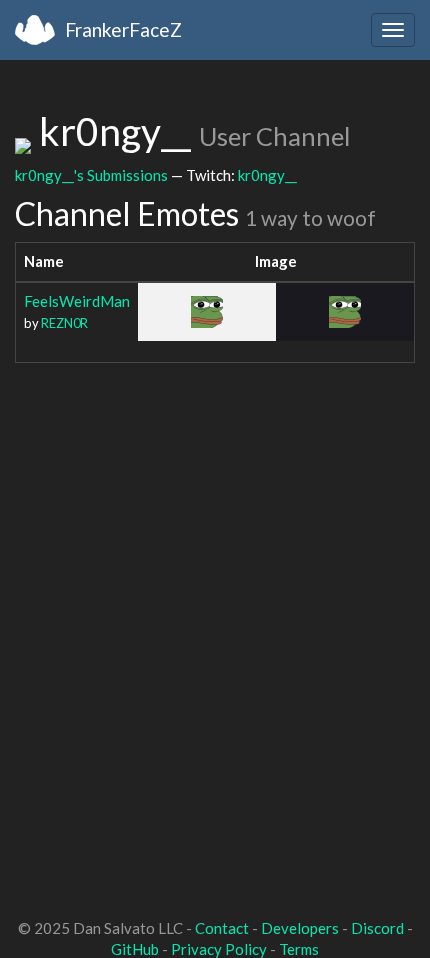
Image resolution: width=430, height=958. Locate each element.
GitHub (135, 949)
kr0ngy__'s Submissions (91, 175)
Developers (300, 928)
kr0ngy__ (267, 175)
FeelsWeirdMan (77, 301)
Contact (222, 928)
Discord (377, 928)
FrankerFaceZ (123, 29)
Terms (299, 949)
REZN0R (64, 323)
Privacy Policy (219, 949)
